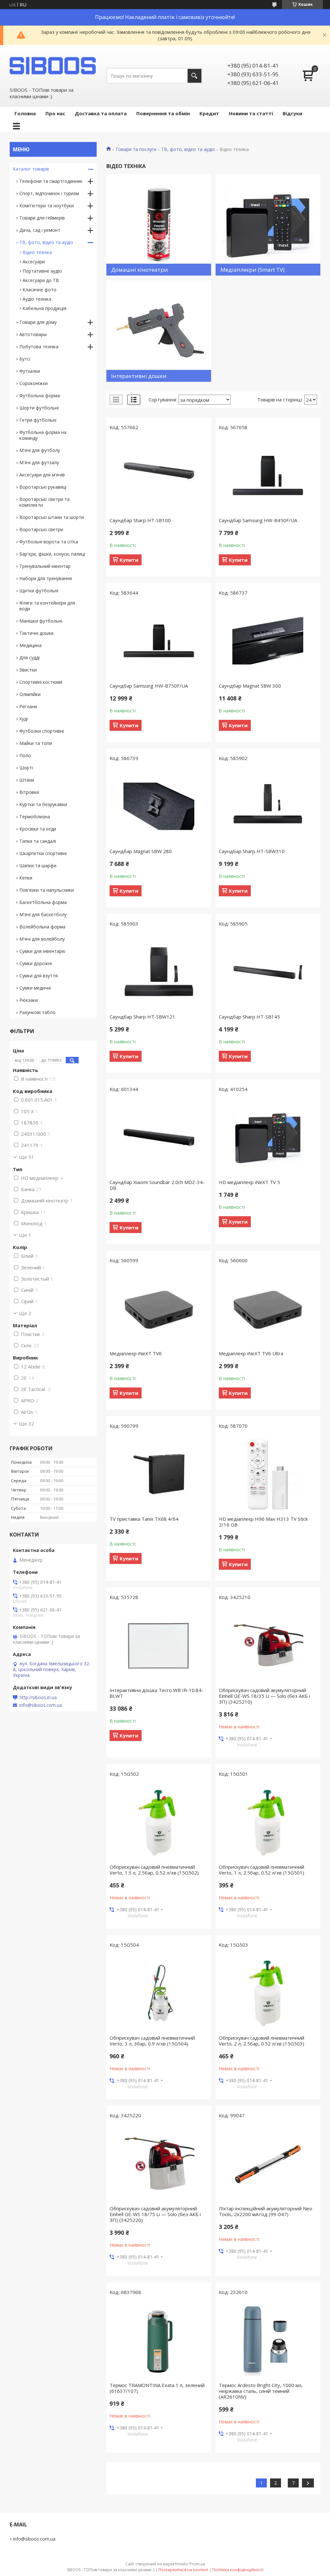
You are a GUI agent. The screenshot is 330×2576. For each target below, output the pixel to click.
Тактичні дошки (36, 633)
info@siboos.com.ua (41, 1705)
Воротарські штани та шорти (52, 517)
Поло (25, 755)
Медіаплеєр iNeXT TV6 (136, 1353)
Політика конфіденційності (238, 2570)
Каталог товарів (31, 169)
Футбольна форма (40, 395)
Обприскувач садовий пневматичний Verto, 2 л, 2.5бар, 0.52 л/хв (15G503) (262, 2041)
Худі (24, 719)
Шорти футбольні (39, 408)
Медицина (30, 645)
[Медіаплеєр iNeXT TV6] (159, 1309)
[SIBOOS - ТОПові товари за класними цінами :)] (53, 66)
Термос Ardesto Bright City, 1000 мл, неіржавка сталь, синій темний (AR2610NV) (261, 2391)
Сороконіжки (34, 383)
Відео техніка (37, 252)
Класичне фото (39, 290)
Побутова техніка (39, 347)
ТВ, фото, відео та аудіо (188, 149)
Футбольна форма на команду (43, 435)
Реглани (28, 706)
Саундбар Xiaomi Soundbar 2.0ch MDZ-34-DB (157, 1185)
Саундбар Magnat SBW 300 (250, 686)
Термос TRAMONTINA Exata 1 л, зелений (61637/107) (157, 2388)
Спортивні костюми (41, 682)
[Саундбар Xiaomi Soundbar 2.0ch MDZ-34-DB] (159, 1137)
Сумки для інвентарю (42, 951)
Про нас (55, 113)
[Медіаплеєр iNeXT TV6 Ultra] (268, 1309)
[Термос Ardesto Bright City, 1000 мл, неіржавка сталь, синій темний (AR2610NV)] (268, 2340)
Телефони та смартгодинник (51, 181)
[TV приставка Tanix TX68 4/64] (159, 1474)
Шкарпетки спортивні (43, 853)
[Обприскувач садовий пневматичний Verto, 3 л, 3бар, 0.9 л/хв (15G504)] (159, 1993)
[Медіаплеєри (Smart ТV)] (268, 225)
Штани (27, 780)
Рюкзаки (29, 1000)
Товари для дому (38, 322)
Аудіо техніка (37, 299)
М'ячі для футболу (40, 450)
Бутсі (25, 359)
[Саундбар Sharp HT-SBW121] (159, 972)
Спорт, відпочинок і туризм (49, 193)
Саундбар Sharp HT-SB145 (249, 1017)
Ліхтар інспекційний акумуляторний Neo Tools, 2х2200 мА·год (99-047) (266, 2211)
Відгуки (292, 113)
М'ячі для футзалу (39, 462)
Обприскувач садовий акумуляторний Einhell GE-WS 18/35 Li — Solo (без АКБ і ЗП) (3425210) (264, 1696)
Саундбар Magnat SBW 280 (141, 851)
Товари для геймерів (42, 218)
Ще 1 (25, 1235)
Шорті (26, 768)
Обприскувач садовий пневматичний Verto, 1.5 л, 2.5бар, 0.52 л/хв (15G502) (154, 1870)
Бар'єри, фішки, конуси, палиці (52, 554)
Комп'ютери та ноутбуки (47, 206)
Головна (25, 113)
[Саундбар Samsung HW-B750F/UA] (159, 641)
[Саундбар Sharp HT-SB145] (268, 972)
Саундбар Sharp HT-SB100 (140, 520)
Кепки (26, 878)
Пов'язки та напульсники (47, 890)
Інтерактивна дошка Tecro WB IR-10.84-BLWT (156, 1693)
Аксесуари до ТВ (41, 280)
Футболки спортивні (42, 731)
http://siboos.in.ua (38, 1697)
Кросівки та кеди (38, 829)
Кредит (209, 113)
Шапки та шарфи (38, 865)
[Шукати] (194, 76)
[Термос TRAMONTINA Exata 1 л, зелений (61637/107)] (159, 2340)
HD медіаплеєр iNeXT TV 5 (249, 1182)
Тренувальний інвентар (45, 566)
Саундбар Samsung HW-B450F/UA (258, 520)
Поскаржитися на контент (183, 2570)
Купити (129, 560)
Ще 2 (25, 1313)
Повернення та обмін (163, 113)
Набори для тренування (46, 578)
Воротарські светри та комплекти (44, 502)
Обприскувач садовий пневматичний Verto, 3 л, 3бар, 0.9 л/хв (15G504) (152, 2041)
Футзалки (30, 371)
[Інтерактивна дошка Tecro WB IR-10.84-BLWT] (159, 1645)
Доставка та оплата (101, 113)
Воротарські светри (41, 529)
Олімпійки (30, 694)
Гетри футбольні (38, 420)
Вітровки (29, 792)
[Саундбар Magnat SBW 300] (268, 641)
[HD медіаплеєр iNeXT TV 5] (268, 1137)
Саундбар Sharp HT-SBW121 (142, 1017)
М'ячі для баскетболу (43, 914)
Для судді (29, 658)
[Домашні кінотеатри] (159, 225)
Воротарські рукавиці (43, 487)
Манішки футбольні (41, 621)
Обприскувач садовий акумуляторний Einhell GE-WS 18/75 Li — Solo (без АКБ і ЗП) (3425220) (155, 2214)
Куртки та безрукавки (43, 804)
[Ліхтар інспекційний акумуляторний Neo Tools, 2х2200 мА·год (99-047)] (268, 2164)
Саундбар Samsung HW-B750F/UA (149, 686)
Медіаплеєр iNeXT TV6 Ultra (251, 1353)
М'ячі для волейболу (42, 939)
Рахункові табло (37, 1012)
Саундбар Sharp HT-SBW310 (252, 851)
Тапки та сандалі (38, 841)
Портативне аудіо (42, 271)
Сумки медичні (35, 988)
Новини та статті (251, 113)
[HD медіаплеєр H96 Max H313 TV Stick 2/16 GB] (268, 1474)
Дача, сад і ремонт (40, 230)
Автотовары (33, 334)
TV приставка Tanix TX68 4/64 (144, 1519)
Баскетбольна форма (43, 902)
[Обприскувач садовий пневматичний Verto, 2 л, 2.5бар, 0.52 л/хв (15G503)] (268, 1993)
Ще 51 (27, 1157)
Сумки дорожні (36, 963)
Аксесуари (34, 262)
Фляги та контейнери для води (47, 606)
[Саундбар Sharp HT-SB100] (159, 475)
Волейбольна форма (42, 927)
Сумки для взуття (39, 976)
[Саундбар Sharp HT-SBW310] (268, 806)
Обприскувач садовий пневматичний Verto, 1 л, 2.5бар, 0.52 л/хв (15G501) (262, 1870)
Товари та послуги (136, 149)
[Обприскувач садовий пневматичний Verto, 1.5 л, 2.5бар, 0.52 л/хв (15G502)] (159, 1822)
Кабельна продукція (44, 308)
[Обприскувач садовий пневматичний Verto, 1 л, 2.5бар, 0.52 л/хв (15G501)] (268, 1822)
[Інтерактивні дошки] (159, 331)
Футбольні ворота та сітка (49, 542)
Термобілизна (35, 817)
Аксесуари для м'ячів (42, 475)
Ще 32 (27, 1424)
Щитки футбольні (39, 591)
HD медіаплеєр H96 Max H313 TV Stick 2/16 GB (263, 1522)
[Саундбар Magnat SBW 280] (159, 806)
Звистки (28, 670)
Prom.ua (197, 2564)
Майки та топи (36, 743)
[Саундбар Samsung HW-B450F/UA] (268, 475)
